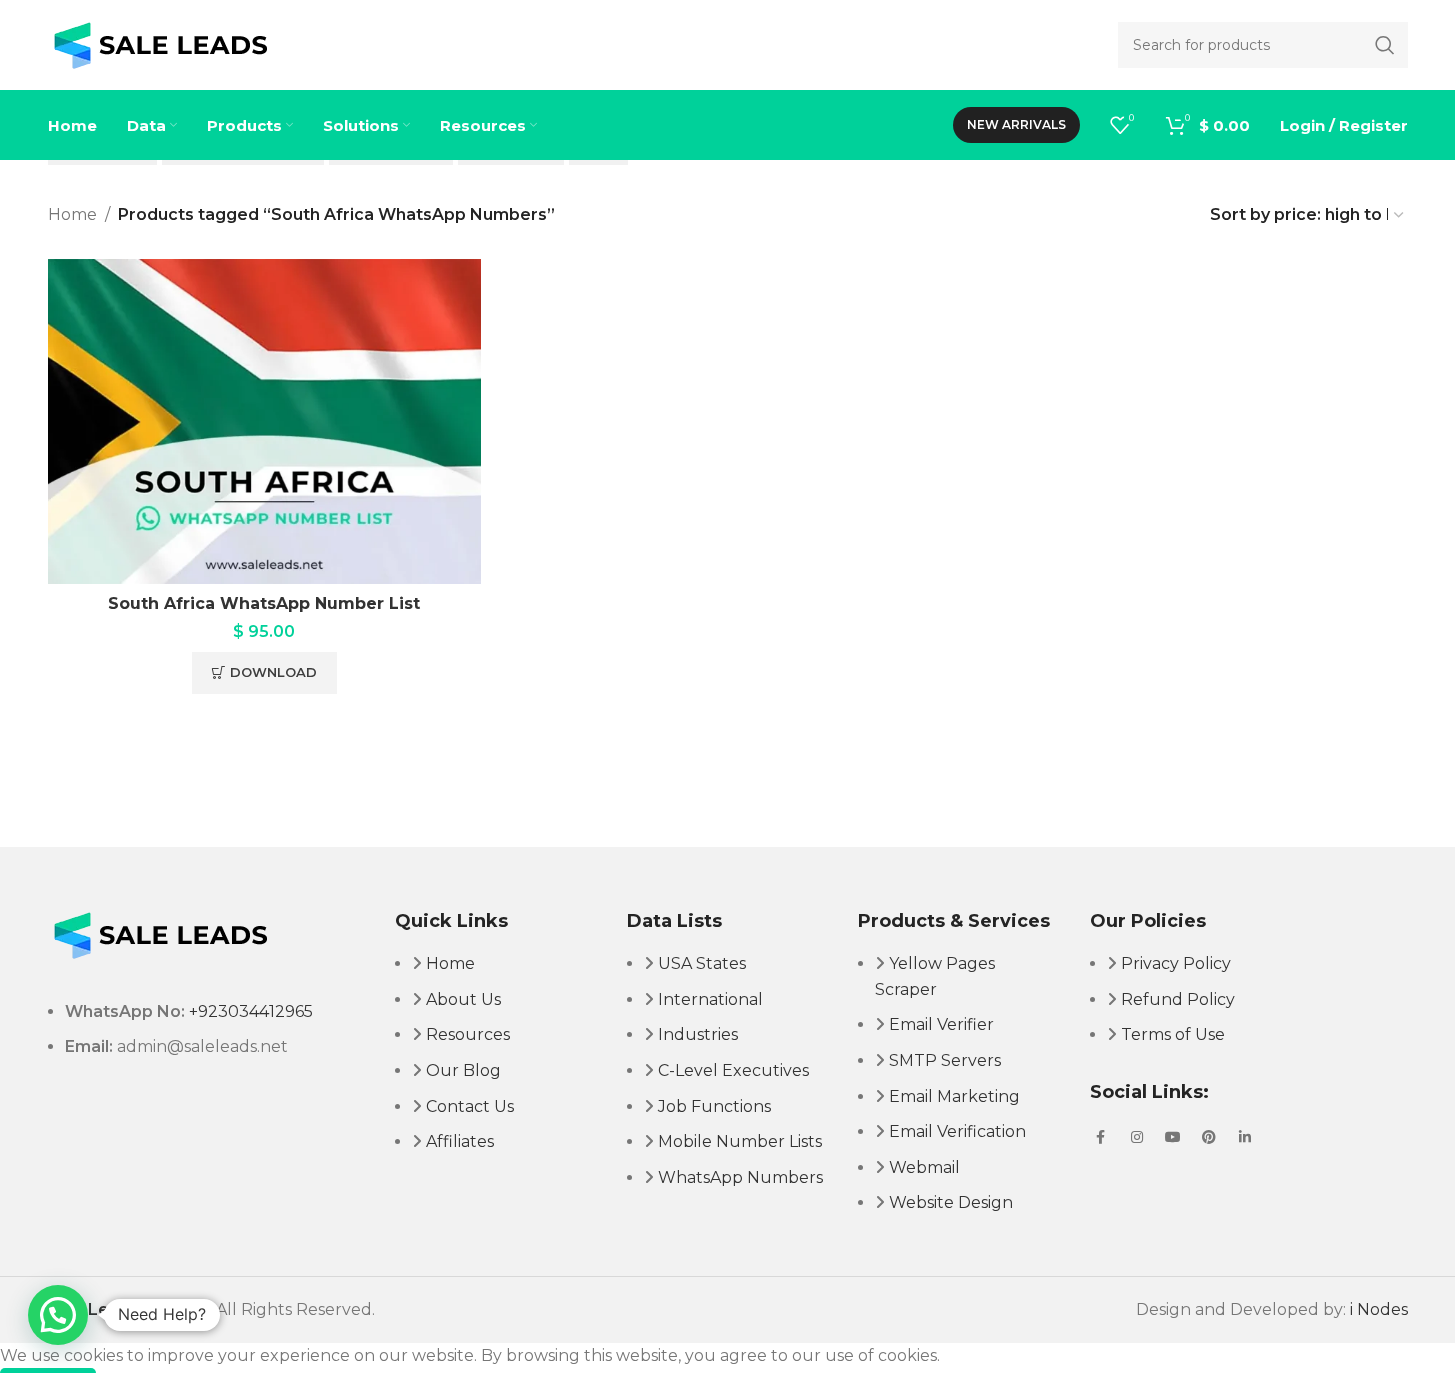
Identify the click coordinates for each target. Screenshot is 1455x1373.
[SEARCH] (1385, 45)
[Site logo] (160, 43)
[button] (58, 1315)
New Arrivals (1016, 124)
